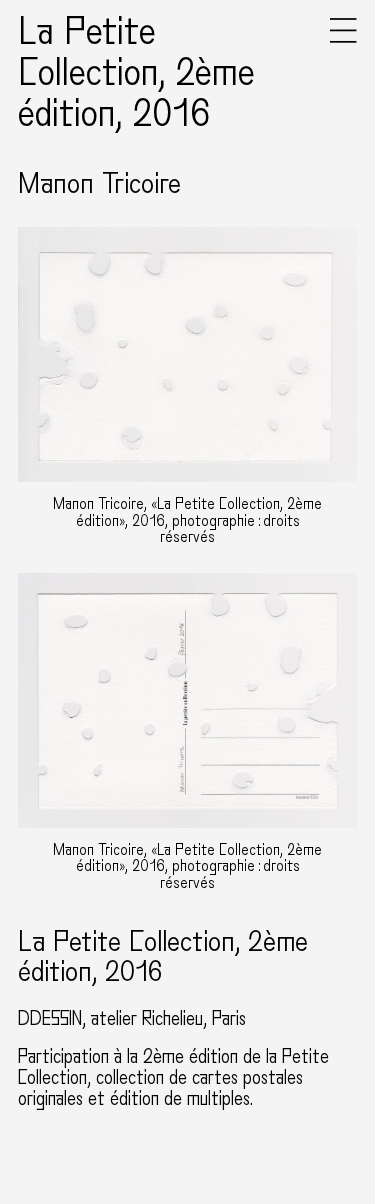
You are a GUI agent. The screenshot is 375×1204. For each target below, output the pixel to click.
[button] (343, 38)
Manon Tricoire (99, 184)
